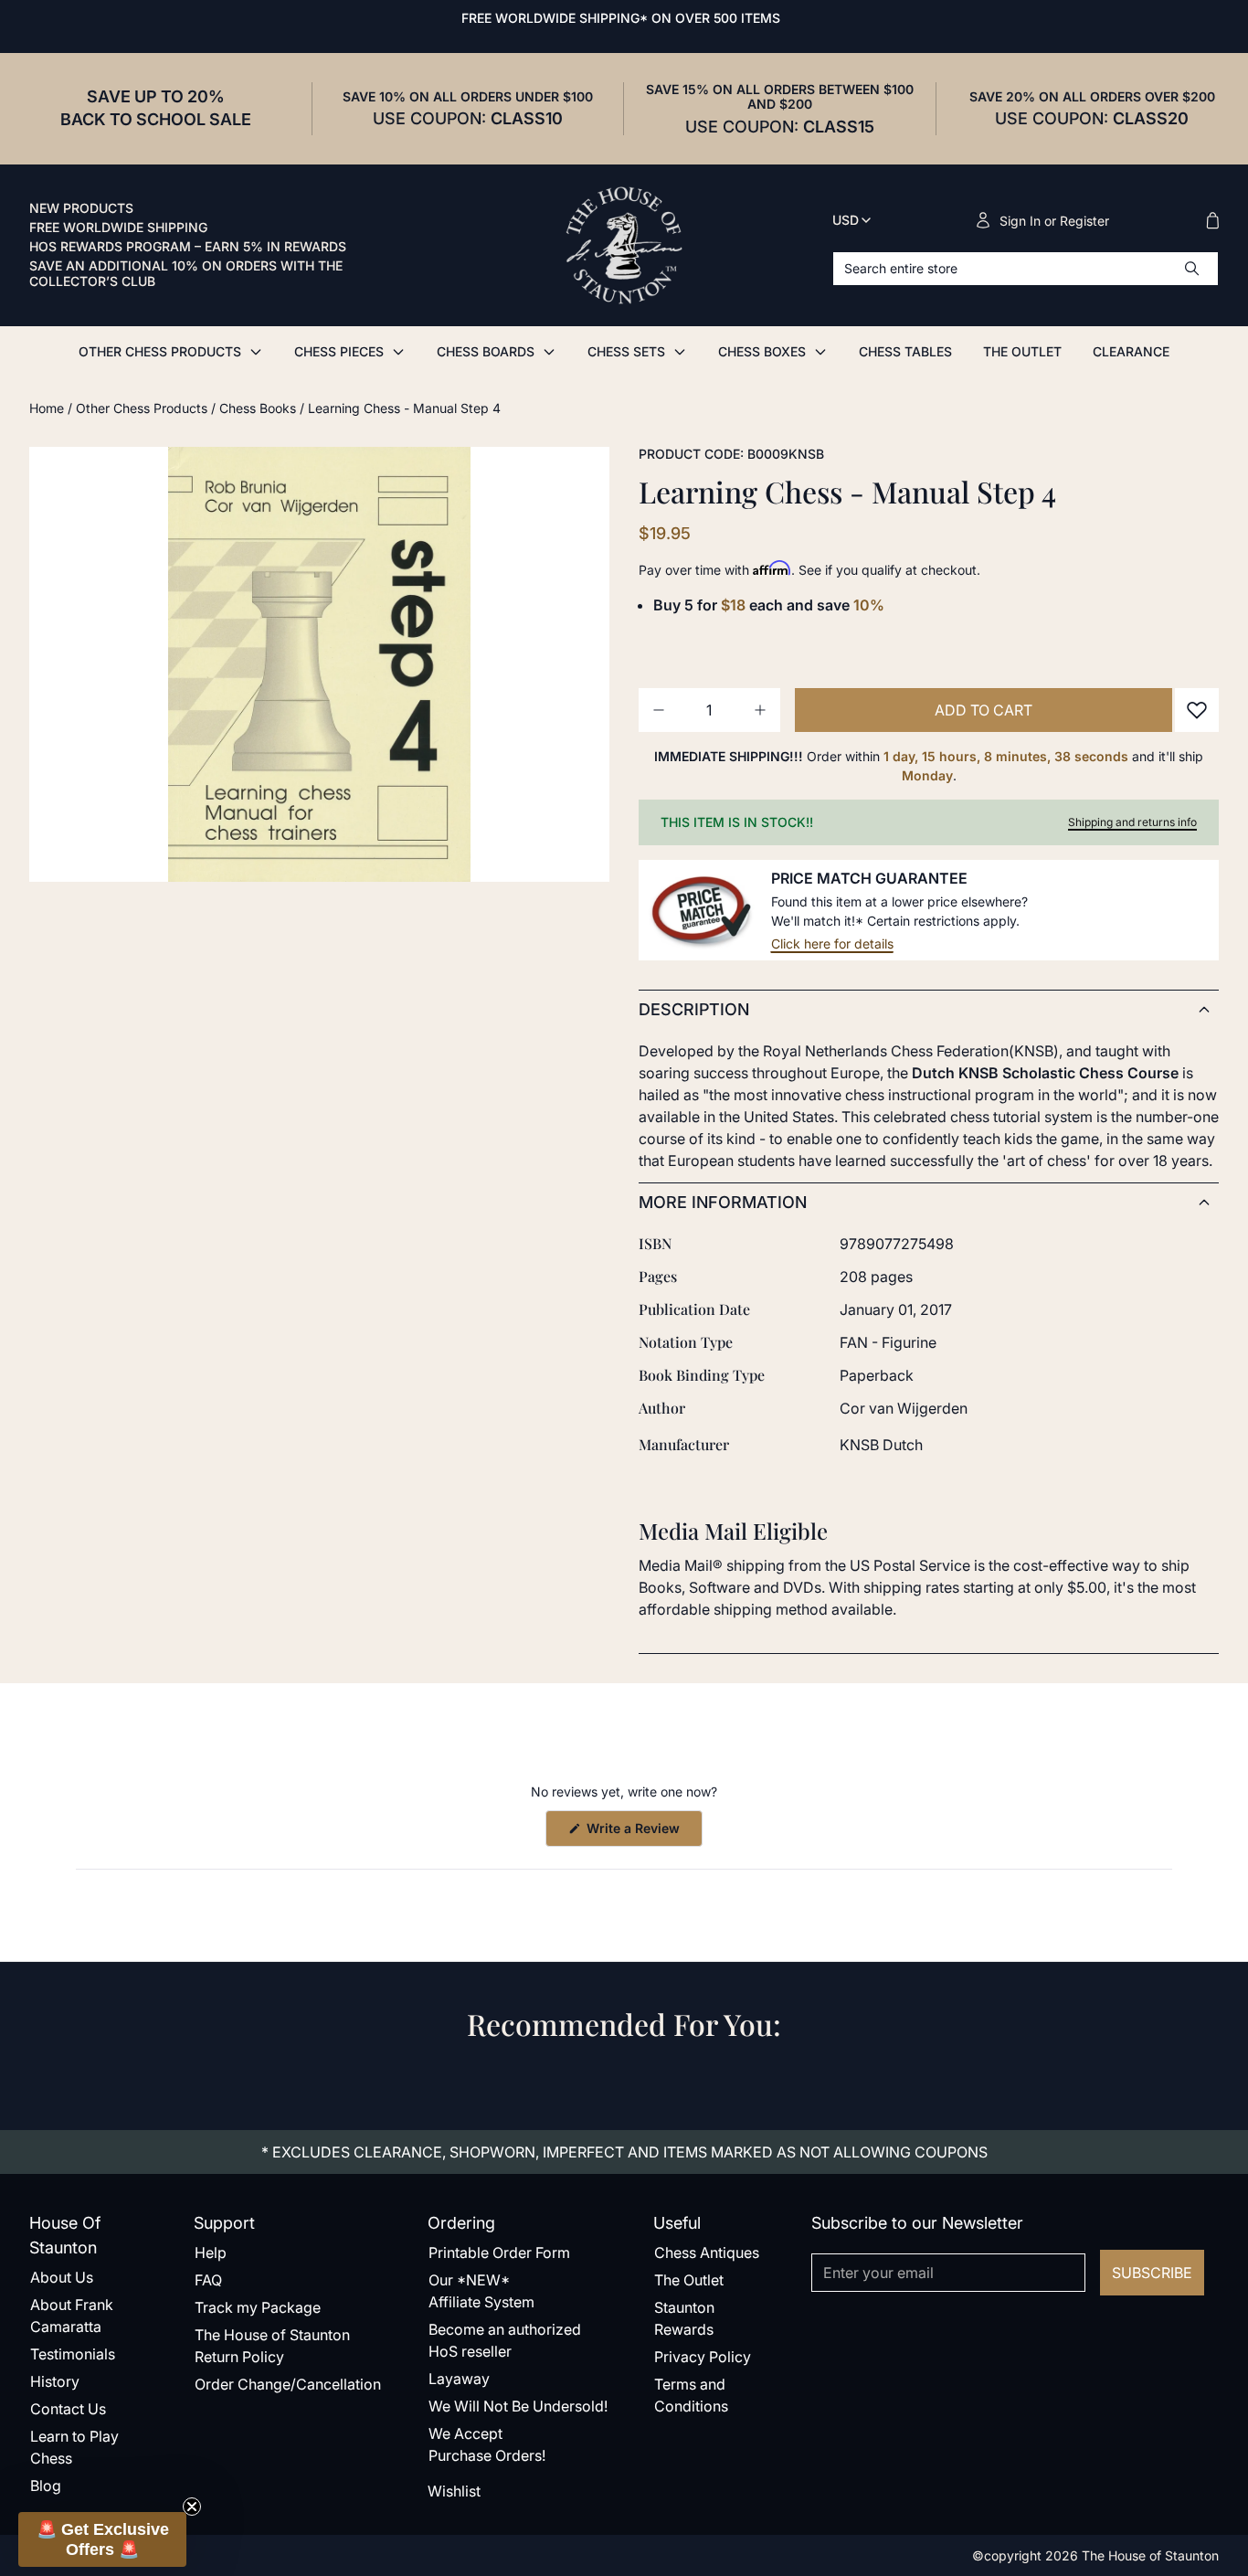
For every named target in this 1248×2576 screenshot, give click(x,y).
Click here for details (832, 943)
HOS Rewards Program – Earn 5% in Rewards (188, 247)
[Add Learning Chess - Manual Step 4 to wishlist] (1197, 710)
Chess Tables (905, 351)
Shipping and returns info (1132, 822)
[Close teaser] (192, 2507)
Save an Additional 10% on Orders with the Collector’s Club (186, 274)
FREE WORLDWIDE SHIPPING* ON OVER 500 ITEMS (621, 18)
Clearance (1131, 351)
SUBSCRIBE (1152, 2273)
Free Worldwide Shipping (118, 228)
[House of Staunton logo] (624, 246)
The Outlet (1022, 351)
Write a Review (643, 1833)
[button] (102, 2539)
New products (81, 208)
